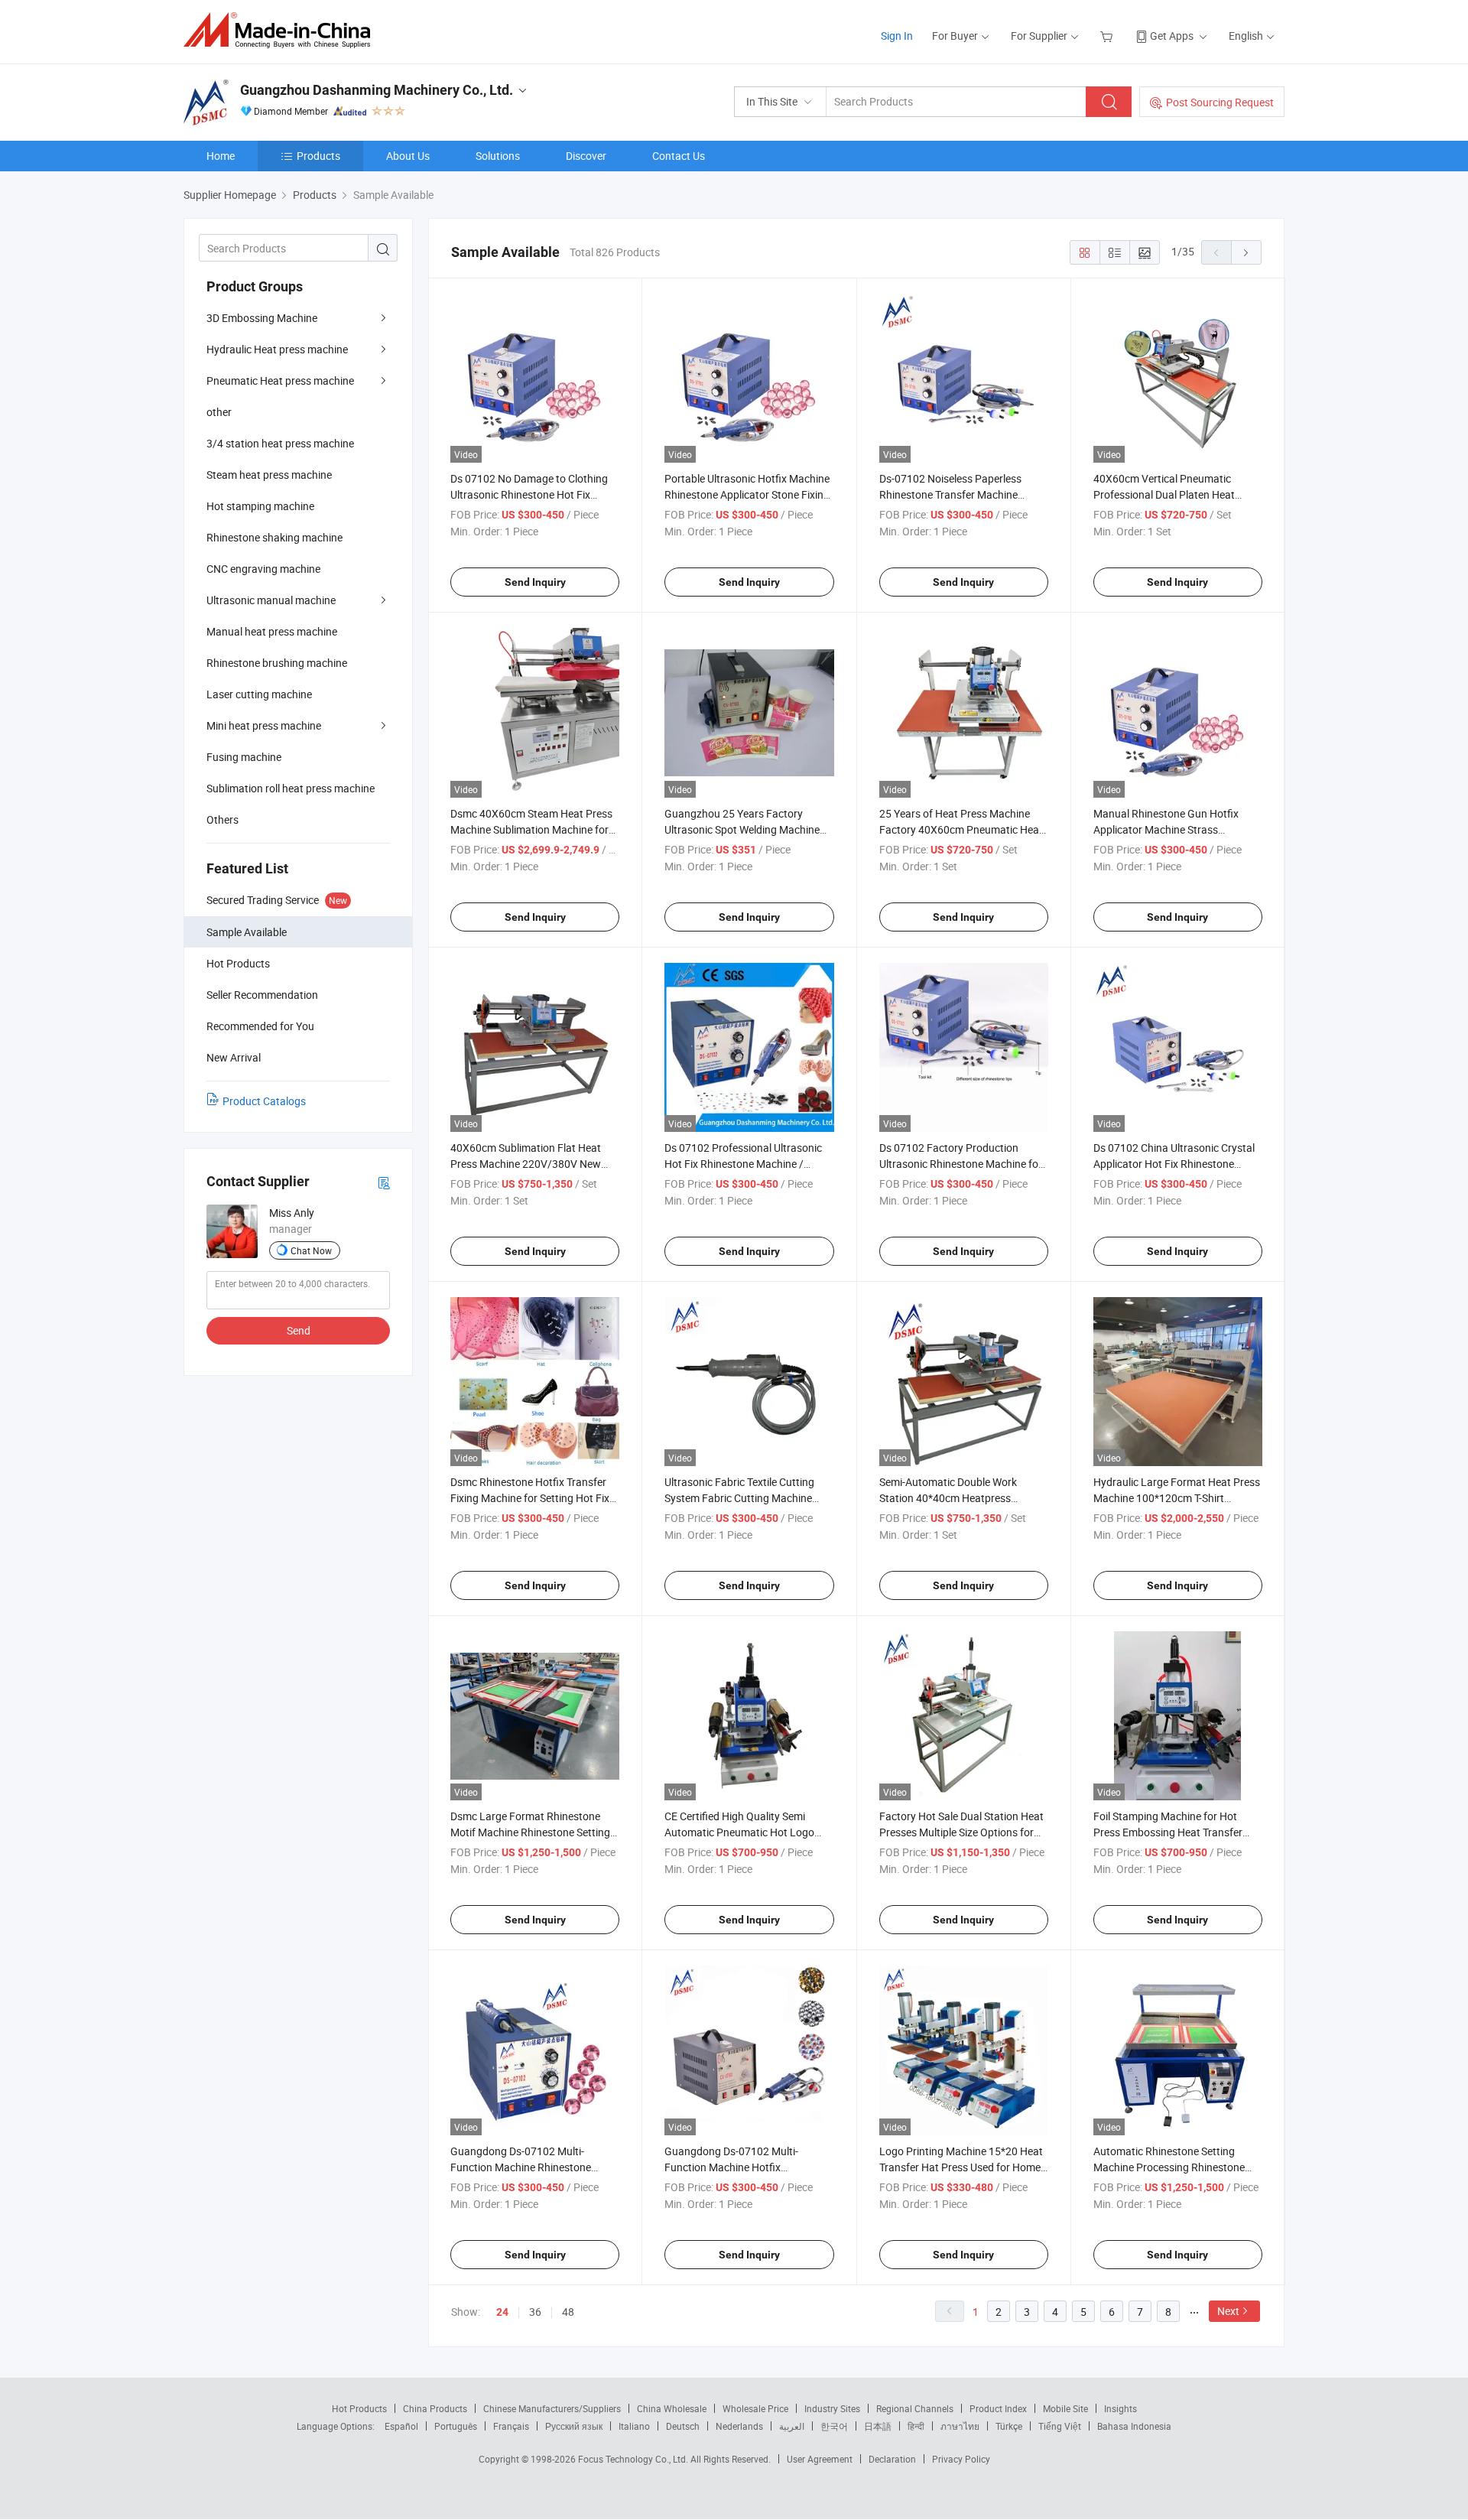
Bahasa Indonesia (1134, 2426)
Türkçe (1009, 2426)
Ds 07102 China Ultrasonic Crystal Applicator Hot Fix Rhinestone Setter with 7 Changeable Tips (1174, 1164)
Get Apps (1172, 36)
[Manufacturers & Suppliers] (282, 30)
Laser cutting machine (259, 694)
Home (221, 156)
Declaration (892, 2459)
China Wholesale (672, 2408)
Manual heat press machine (272, 631)
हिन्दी (916, 2426)
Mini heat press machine (264, 725)
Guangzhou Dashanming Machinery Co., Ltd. (377, 90)
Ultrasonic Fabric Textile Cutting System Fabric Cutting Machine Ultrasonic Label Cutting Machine (743, 1498)
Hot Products (359, 2408)
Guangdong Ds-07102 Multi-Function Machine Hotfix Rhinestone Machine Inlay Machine (747, 2167)
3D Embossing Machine (262, 318)
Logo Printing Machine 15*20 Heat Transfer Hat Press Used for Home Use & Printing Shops (961, 2167)
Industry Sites (832, 2408)
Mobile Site (1065, 2408)
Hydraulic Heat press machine (277, 349)
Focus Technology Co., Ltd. (634, 2459)
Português (456, 2426)
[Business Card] (384, 1182)
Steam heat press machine (269, 475)
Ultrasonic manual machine (271, 600)
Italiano (634, 2426)
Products (318, 156)
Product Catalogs (264, 1101)
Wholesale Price (755, 2408)
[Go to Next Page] (1246, 252)
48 (568, 2312)
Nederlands (739, 2426)
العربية (792, 2426)
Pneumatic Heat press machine (280, 380)
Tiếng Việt (1060, 2426)
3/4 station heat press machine (280, 443)
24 (502, 2312)
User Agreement (820, 2459)
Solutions (498, 156)
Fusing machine (244, 757)
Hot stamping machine (260, 506)
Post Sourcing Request (1220, 102)
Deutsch (683, 2426)
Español (401, 2426)
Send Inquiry (535, 582)
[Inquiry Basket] (1108, 36)
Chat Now (311, 1250)
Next (1228, 2311)
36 (535, 2312)
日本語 (878, 2426)
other (219, 412)
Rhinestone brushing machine (277, 663)
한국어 (834, 2426)
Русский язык (574, 2426)
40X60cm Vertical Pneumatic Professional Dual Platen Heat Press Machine (1164, 494)
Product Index (998, 2408)
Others (222, 819)
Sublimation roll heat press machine (291, 788)
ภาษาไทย (960, 2426)
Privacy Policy (961, 2459)
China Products (435, 2408)
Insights (1120, 2408)
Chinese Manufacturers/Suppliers (552, 2408)
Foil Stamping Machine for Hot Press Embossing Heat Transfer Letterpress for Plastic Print (1168, 1832)
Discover (586, 156)
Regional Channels (915, 2408)
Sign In (897, 36)
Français (511, 2426)
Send (299, 1330)
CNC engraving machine (263, 569)
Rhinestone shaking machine (274, 537)
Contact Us (679, 156)
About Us (408, 156)
